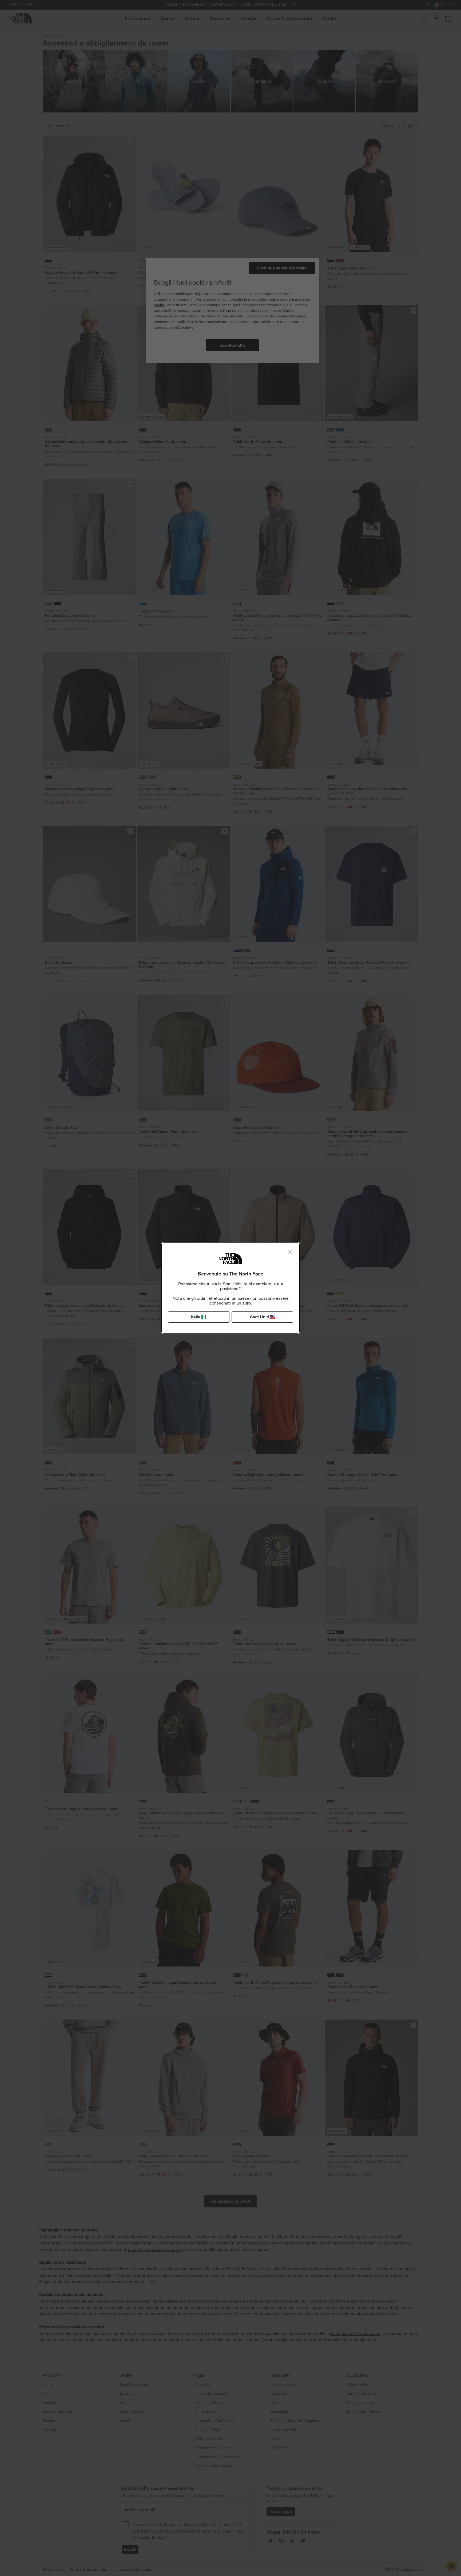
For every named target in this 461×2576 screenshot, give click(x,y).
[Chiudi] (290, 1252)
